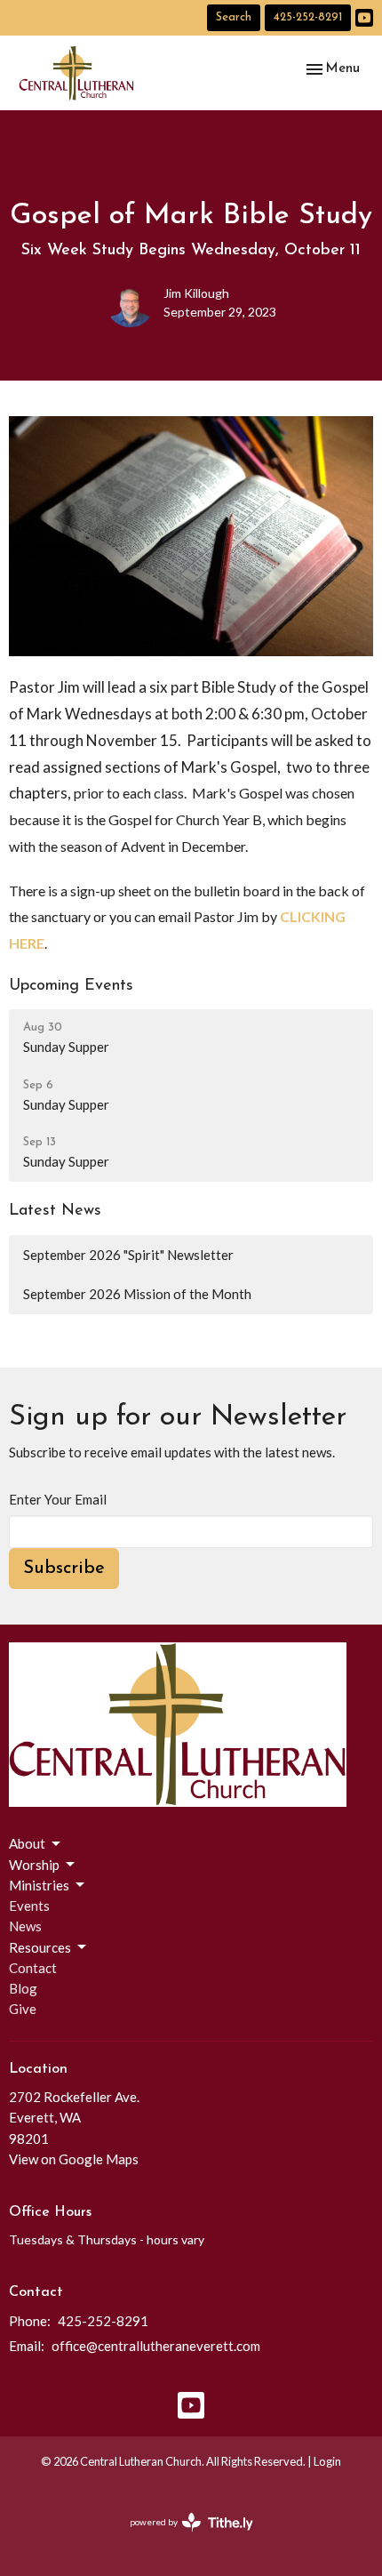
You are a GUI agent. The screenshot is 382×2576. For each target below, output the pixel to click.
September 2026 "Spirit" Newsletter (128, 1255)
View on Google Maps (74, 2159)
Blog (23, 1988)
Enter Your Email (58, 1499)
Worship (34, 1865)
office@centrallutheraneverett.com (156, 2346)
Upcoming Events (71, 986)
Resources (40, 1947)
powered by (183, 2537)
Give (23, 2009)
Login (327, 2461)
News (25, 1926)
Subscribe (64, 1569)
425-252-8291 (308, 17)
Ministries (39, 1885)
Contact (33, 1968)
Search (234, 17)
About (27, 1843)
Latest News (55, 1211)
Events (29, 1906)
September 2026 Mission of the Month (137, 1294)
